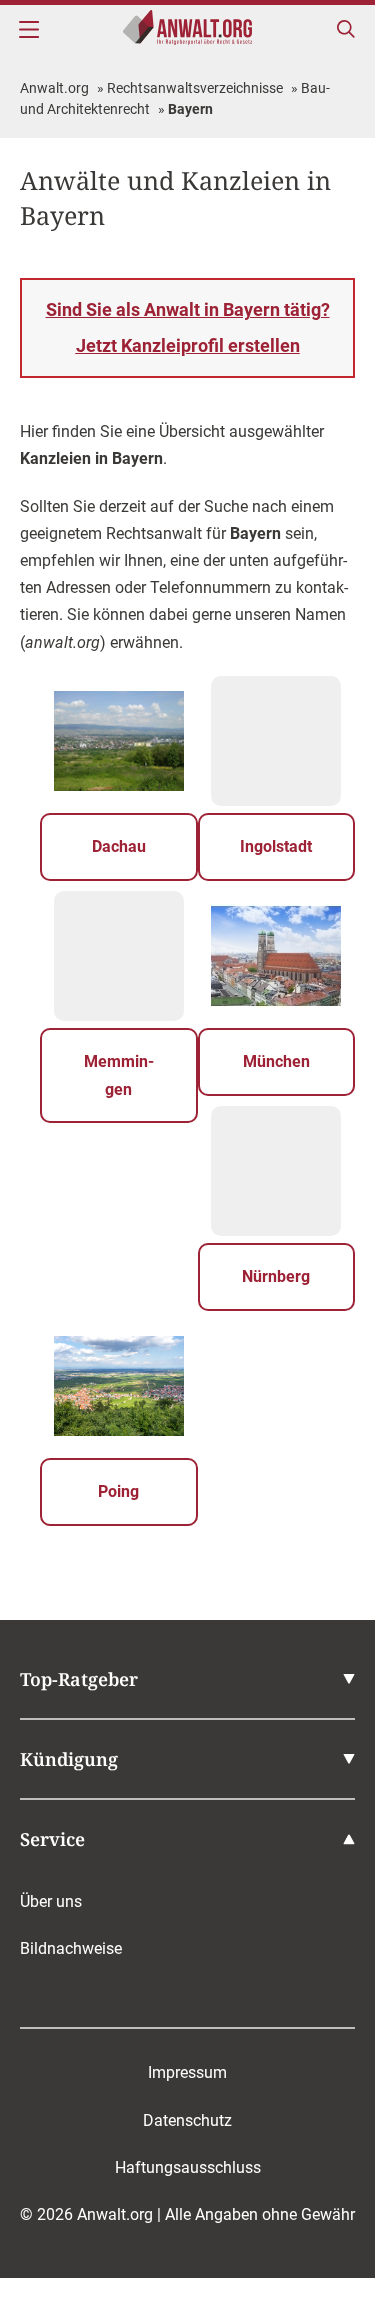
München (276, 1061)
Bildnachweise (71, 1948)
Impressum (187, 2072)
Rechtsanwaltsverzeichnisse (195, 88)
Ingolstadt (276, 846)
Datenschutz (187, 2120)
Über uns (51, 1901)
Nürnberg (276, 1276)
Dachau (119, 846)
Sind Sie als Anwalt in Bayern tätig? (188, 327)
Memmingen (119, 1075)
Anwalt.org (54, 88)
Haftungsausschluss (188, 2167)
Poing (118, 1491)
